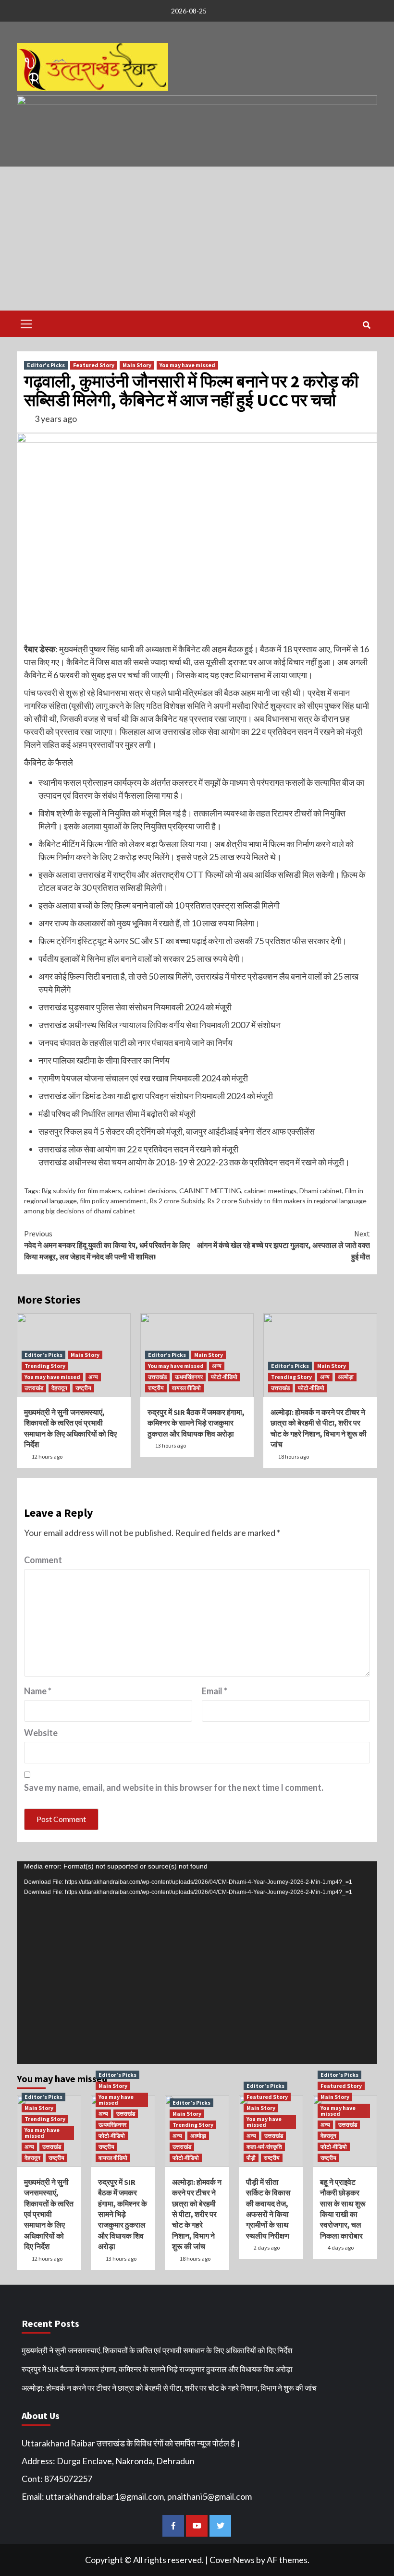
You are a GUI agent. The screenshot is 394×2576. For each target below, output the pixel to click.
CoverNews (232, 2560)
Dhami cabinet (321, 1191)
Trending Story (45, 1366)
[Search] (366, 325)
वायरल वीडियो (186, 1388)
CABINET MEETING (210, 1191)
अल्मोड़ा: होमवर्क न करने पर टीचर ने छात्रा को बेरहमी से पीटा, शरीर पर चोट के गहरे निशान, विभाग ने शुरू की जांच (197, 2214)
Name (38, 1691)
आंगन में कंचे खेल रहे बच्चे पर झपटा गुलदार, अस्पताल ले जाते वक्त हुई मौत (283, 1245)
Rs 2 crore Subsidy (177, 1201)
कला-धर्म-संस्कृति (264, 2147)
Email (215, 1691)
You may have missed (187, 365)
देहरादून (59, 1388)
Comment (43, 1560)
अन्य (93, 1377)
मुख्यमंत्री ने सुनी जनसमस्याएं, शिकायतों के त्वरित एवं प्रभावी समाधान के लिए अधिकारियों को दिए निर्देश (49, 2214)
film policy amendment (113, 1201)
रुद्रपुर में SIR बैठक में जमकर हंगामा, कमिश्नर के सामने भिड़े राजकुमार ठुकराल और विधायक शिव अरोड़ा (196, 1423)
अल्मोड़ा (346, 1377)
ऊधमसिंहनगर (189, 1377)
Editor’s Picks (46, 365)
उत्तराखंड (34, 1388)
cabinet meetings (270, 1191)
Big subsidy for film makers (81, 1191)
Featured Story (94, 365)
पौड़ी (251, 2158)
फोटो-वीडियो (224, 1377)
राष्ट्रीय (83, 1388)
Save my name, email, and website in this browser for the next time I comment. (174, 1787)
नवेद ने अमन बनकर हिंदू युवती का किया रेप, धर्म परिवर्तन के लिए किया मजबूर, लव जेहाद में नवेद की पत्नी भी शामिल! (107, 1245)
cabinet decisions (150, 1191)
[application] (197, 1963)
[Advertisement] (197, 239)
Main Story (137, 365)
